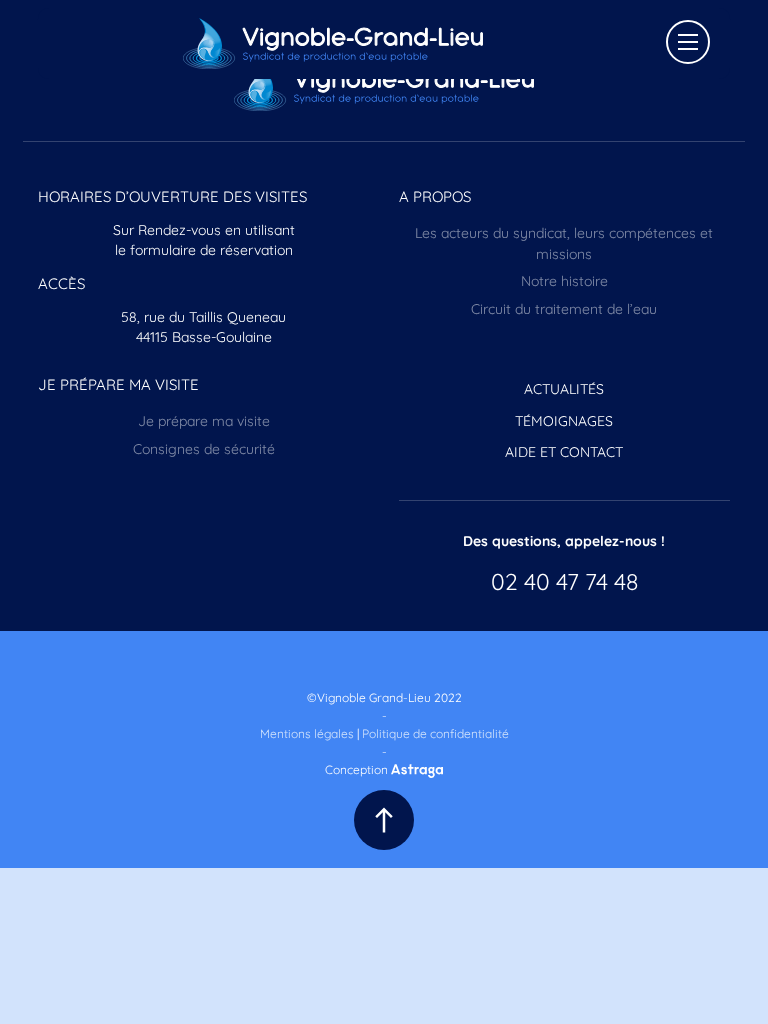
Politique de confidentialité (435, 732)
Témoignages (564, 420)
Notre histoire (564, 280)
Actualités (564, 388)
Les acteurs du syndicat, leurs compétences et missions (564, 242)
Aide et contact (564, 451)
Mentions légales (307, 732)
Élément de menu (380, 661)
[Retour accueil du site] (333, 43)
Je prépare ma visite (204, 420)
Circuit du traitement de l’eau (564, 308)
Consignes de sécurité (204, 448)
